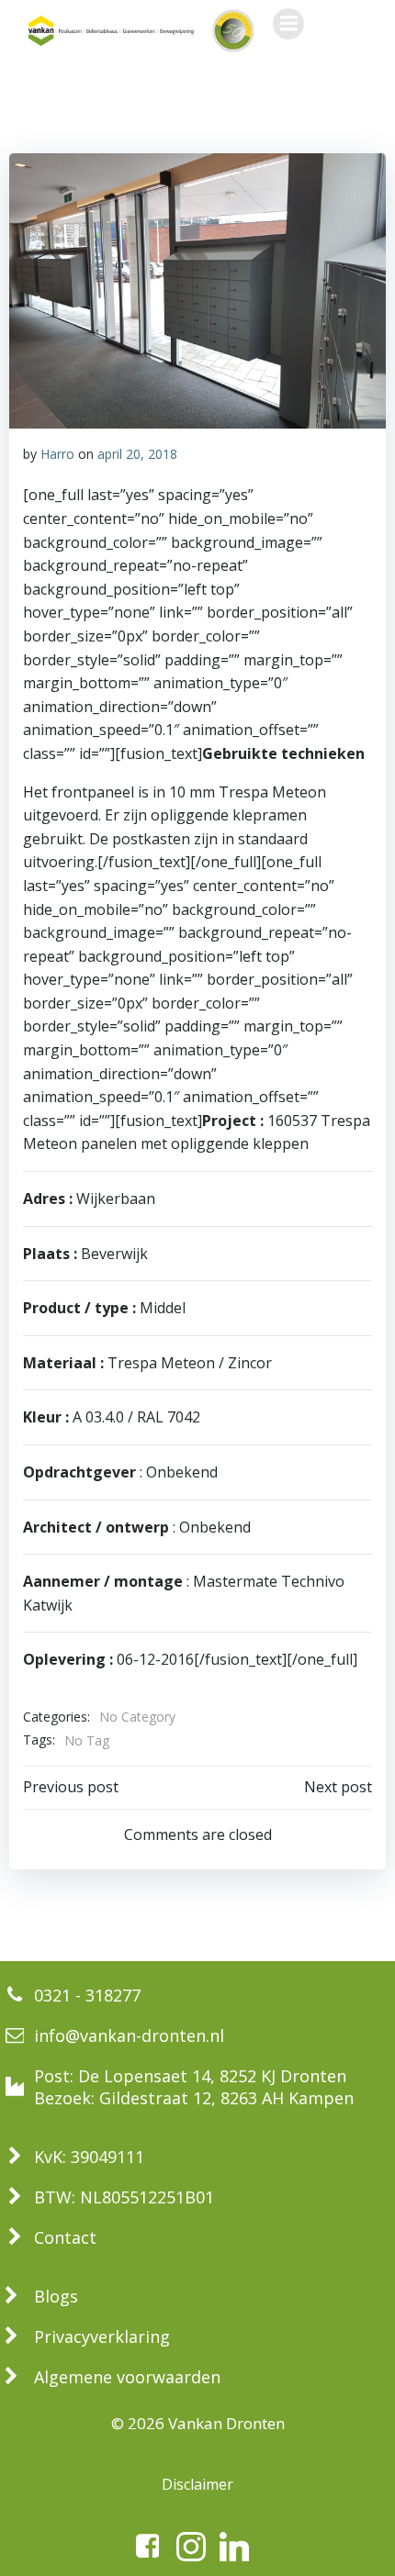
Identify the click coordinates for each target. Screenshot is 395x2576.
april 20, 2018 (137, 454)
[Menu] (288, 24)
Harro (57, 454)
